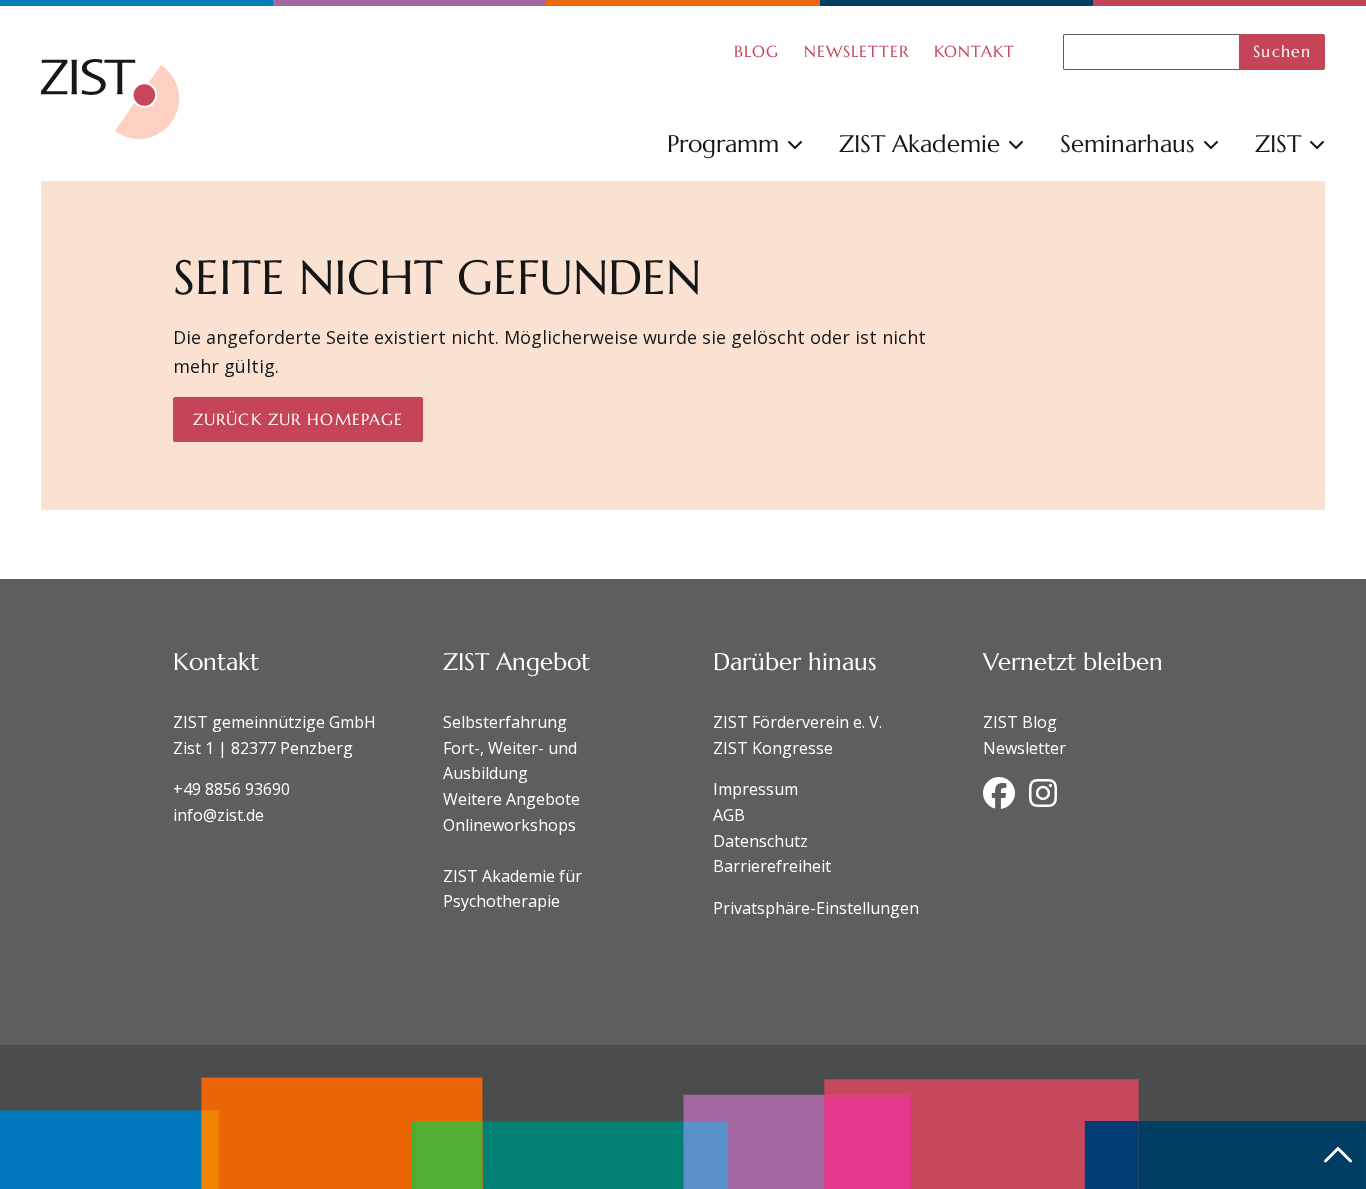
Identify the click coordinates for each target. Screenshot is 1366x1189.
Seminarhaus (1127, 144)
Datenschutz (760, 841)
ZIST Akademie (919, 144)
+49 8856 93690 (231, 789)
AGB (729, 815)
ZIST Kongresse (773, 748)
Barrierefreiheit (772, 866)
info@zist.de (218, 815)
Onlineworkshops (509, 825)
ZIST (1278, 144)
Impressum (755, 789)
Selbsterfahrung (505, 722)
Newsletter (1024, 748)
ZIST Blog (1020, 722)
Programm (723, 144)
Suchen (1282, 51)
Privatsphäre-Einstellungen (816, 908)
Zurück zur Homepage (298, 419)
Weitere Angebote (511, 799)
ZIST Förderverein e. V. (797, 722)
